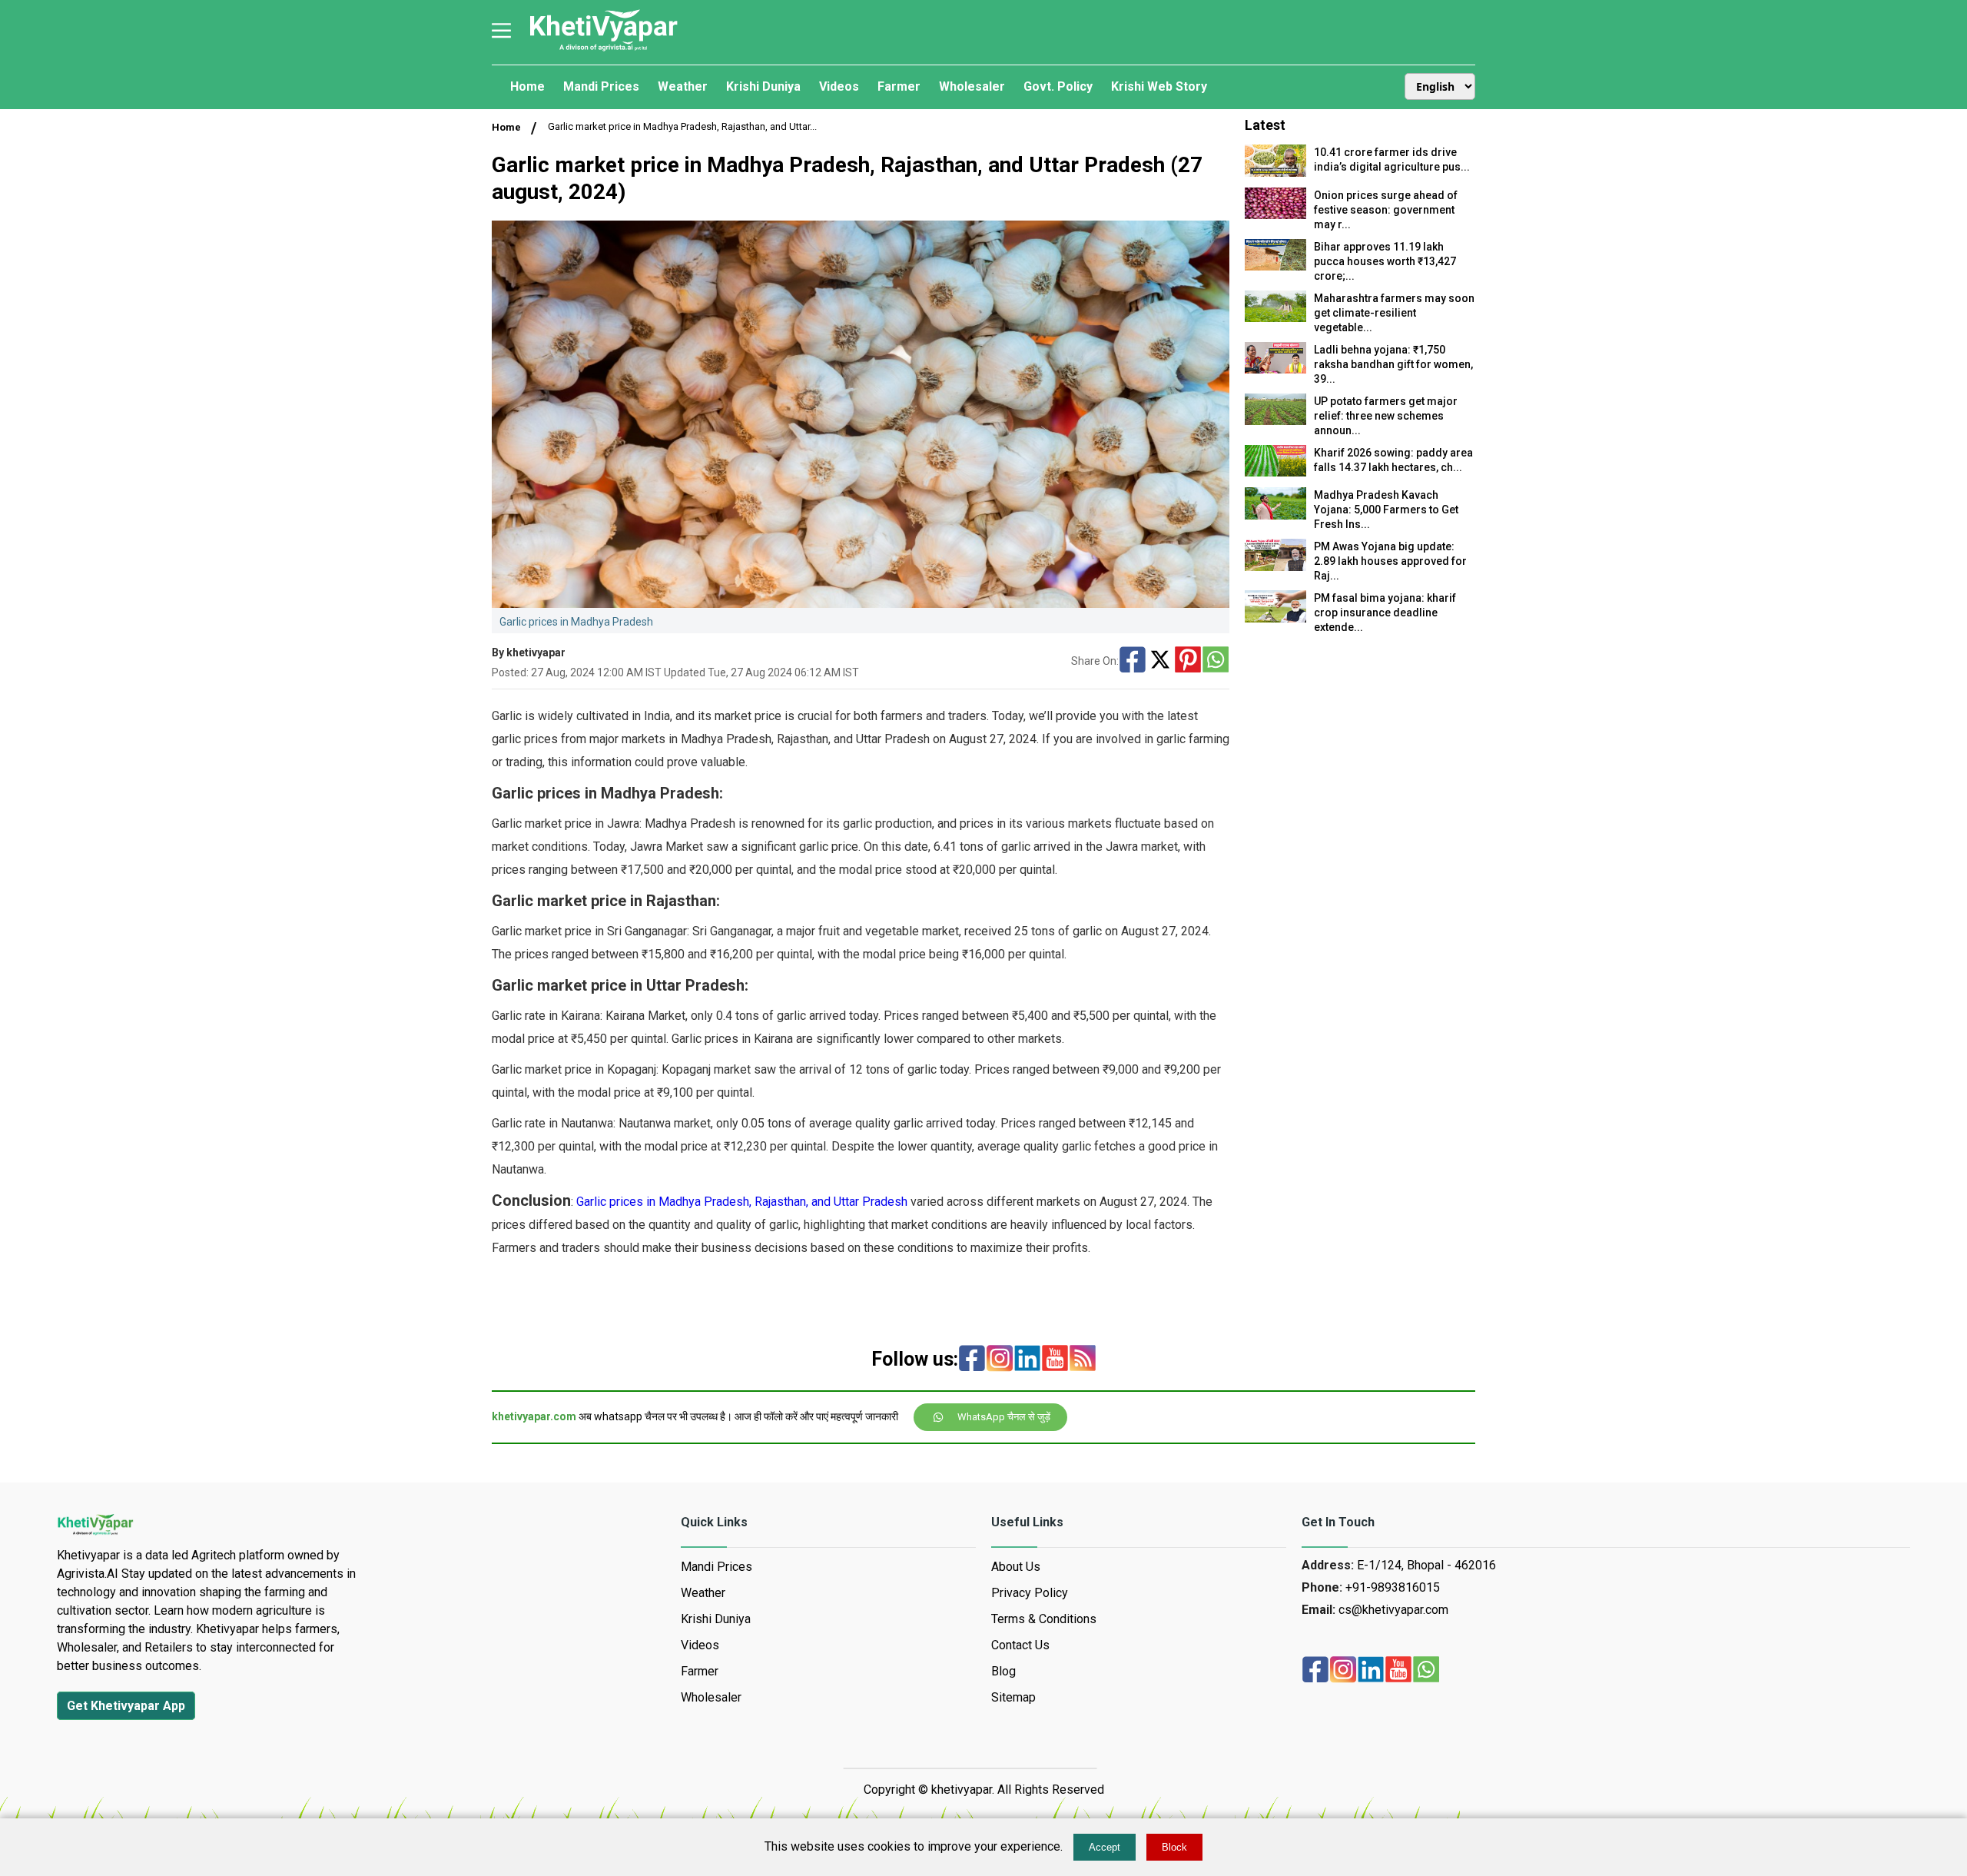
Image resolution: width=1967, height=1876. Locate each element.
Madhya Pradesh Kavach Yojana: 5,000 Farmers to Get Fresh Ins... (1386, 510)
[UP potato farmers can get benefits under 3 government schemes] (1275, 421)
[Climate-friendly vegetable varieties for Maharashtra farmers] (1275, 318)
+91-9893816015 (1393, 1587)
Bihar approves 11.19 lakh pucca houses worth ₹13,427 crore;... (1385, 261)
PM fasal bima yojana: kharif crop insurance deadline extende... (1385, 613)
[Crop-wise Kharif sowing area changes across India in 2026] (1275, 472)
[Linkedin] (1027, 1360)
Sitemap (1013, 1697)
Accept (1105, 1847)
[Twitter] (1160, 661)
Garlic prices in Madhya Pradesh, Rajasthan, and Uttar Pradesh (742, 1202)
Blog (1003, 1671)
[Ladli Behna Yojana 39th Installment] (1275, 369)
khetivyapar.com (534, 1416)
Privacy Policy (1030, 1593)
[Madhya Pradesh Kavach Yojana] (1275, 515)
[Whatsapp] (1216, 661)
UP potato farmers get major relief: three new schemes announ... (1386, 416)
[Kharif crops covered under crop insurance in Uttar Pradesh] (1275, 618)
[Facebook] (1133, 661)
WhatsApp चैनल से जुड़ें (1004, 1417)
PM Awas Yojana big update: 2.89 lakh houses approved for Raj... (1390, 561)
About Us (1016, 1567)
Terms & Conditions (1044, 1619)
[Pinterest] (1188, 661)
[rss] (1083, 1360)
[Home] (603, 50)
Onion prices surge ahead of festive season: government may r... (1386, 210)
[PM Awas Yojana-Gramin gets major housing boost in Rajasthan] (1275, 567)
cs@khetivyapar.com (1393, 1610)
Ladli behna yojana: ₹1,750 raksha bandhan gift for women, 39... (1393, 364)
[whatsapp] (1426, 1671)
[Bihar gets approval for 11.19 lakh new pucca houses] (1275, 266)
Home (506, 127)
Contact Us (1020, 1645)
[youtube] (1055, 1360)
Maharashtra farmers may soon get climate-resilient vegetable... (1394, 313)
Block (1174, 1847)
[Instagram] (1000, 1360)
